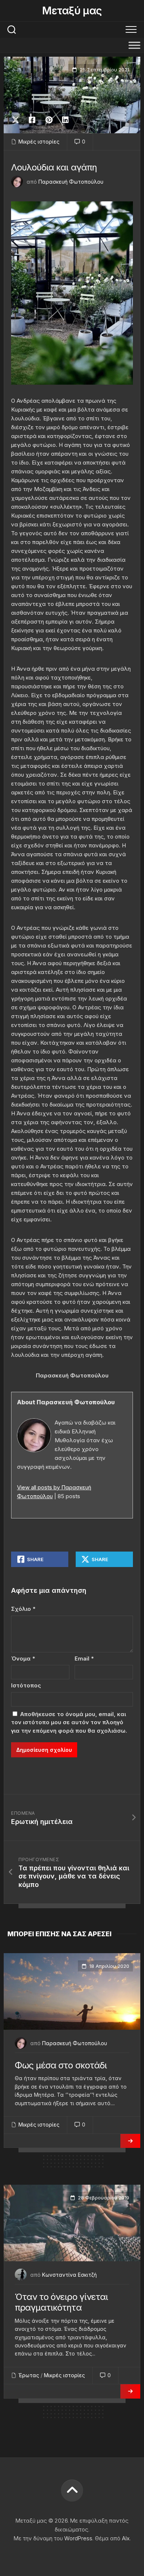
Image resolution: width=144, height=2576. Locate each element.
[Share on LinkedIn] (65, 120)
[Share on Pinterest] (49, 120)
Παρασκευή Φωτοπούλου (71, 182)
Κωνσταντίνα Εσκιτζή (69, 2275)
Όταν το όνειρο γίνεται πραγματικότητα (61, 2302)
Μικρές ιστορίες (39, 142)
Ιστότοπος (26, 1685)
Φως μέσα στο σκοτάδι (61, 2065)
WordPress (78, 2538)
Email (84, 1658)
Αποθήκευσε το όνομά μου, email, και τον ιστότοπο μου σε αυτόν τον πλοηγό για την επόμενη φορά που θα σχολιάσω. (69, 1722)
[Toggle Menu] (134, 45)
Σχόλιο (23, 1609)
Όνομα (23, 1658)
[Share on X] (17, 120)
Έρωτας (29, 2375)
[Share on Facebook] (32, 120)
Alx (126, 2538)
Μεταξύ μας (72, 11)
